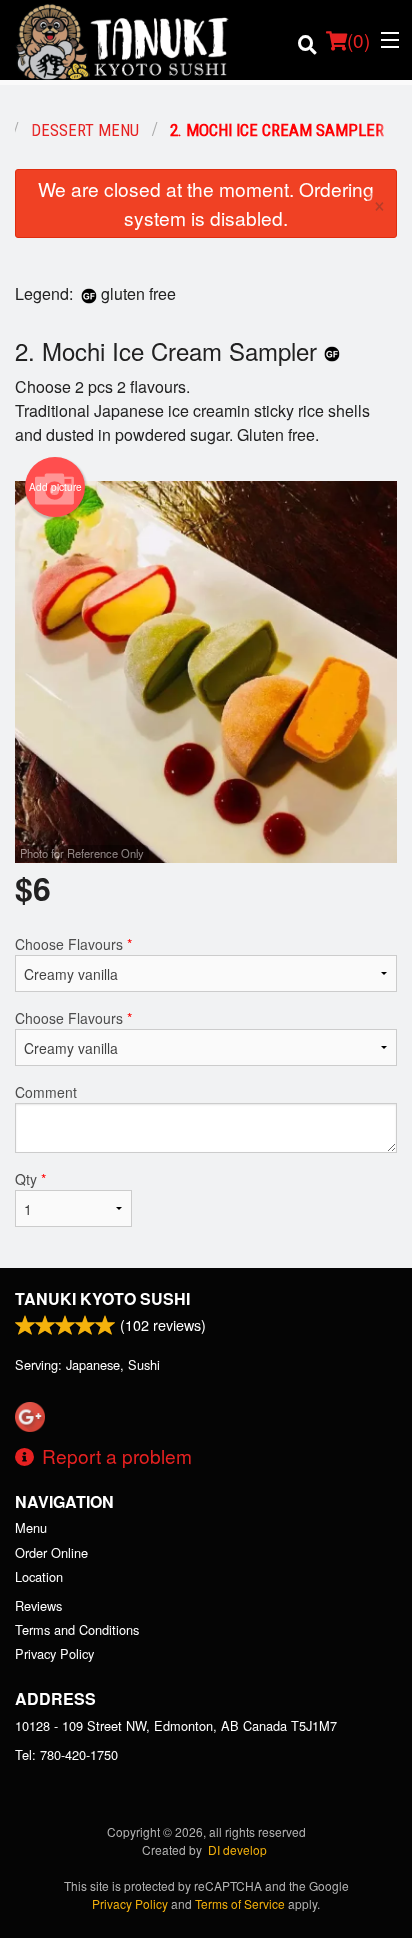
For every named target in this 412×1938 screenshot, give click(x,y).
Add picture (55, 487)
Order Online (51, 1552)
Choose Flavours (73, 944)
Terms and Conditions (77, 1629)
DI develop (237, 1849)
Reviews (38, 1605)
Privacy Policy (54, 1653)
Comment (46, 1092)
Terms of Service (240, 1903)
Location (39, 1576)
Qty (30, 1179)
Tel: (66, 1754)
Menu (31, 1527)
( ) (358, 39)
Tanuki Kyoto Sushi (102, 1298)
